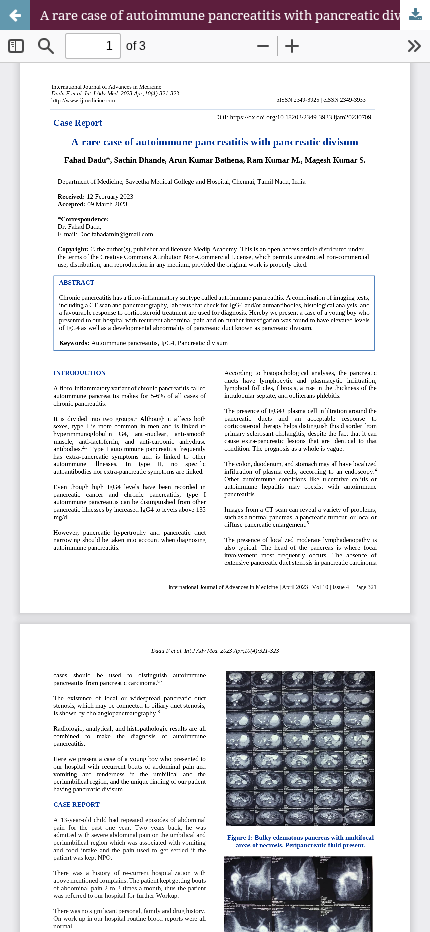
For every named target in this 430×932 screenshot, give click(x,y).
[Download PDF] (415, 15)
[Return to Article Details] (15, 15)
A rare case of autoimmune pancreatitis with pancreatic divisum (235, 15)
